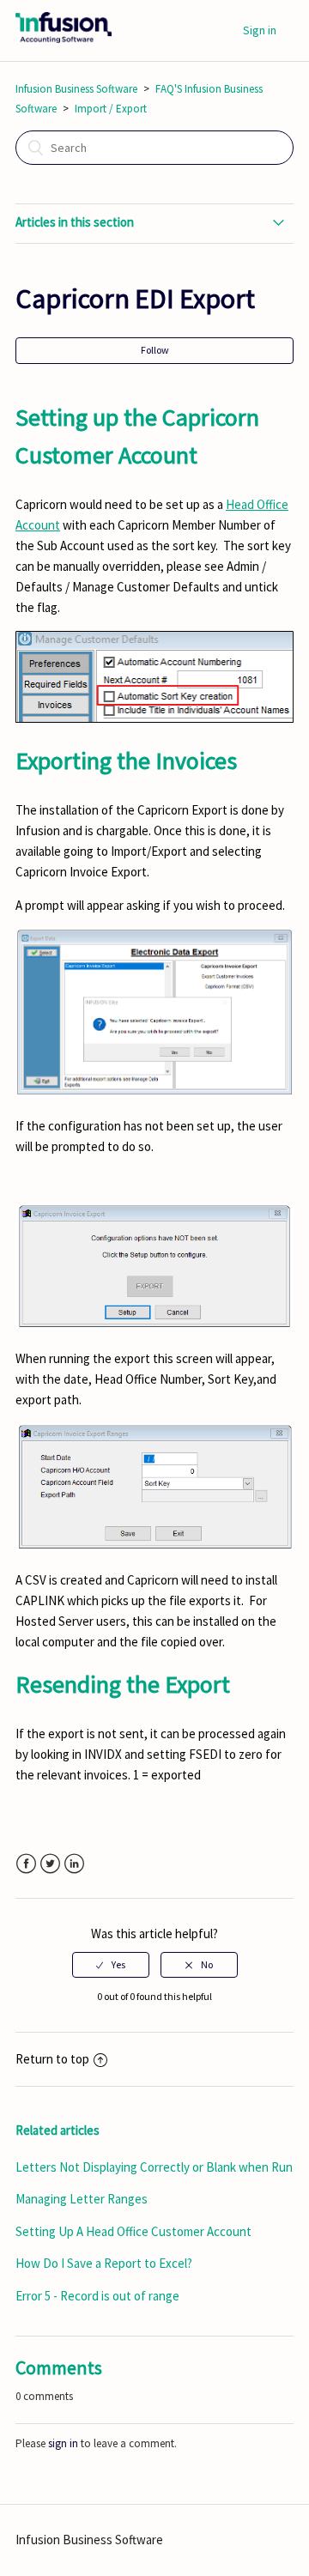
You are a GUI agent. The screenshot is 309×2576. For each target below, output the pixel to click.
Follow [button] (155, 350)
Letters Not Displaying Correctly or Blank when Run (154, 2167)
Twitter (50, 1864)
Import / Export (111, 109)
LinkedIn (74, 1864)
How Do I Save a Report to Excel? (104, 2263)
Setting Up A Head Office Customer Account (133, 2231)
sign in (63, 2443)
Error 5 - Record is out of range (97, 2296)
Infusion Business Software (76, 89)
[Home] (64, 39)
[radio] (111, 1965)
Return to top (52, 2059)
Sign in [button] (260, 30)
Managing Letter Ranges (82, 2199)
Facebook (26, 1864)
